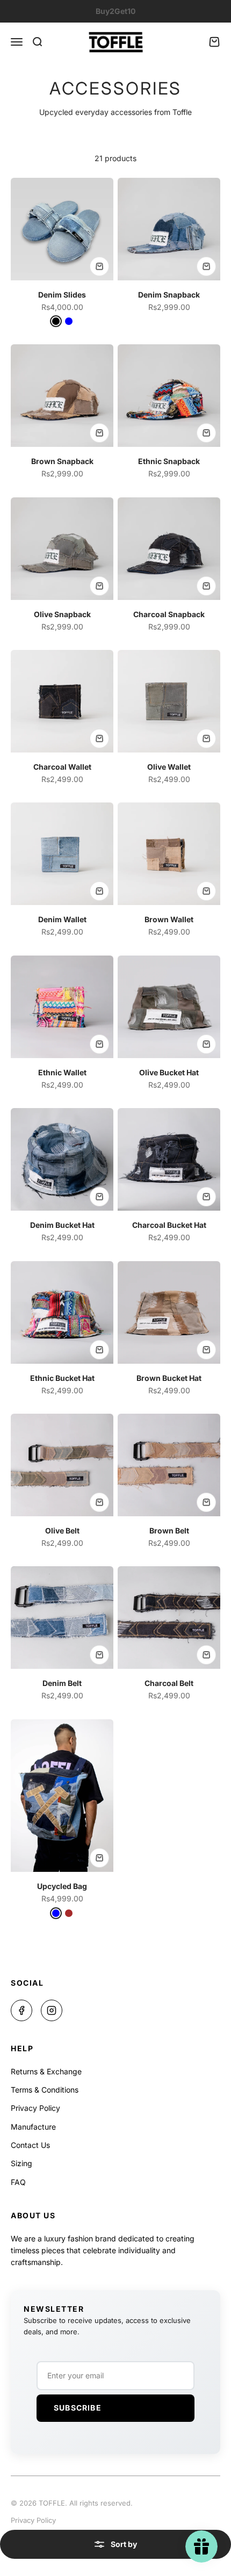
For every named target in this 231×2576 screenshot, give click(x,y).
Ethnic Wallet (62, 1072)
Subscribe (78, 2408)
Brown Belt (169, 1531)
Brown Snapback (62, 461)
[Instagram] (52, 2010)
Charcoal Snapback (169, 614)
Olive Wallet (169, 767)
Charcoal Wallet (62, 767)
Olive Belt (62, 1531)
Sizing (21, 2163)
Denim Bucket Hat (62, 1225)
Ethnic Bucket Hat (62, 1378)
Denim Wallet (62, 919)
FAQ (18, 2182)
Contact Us (30, 2145)
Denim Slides (62, 295)
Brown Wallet (169, 919)
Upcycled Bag (62, 1886)
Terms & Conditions (45, 2090)
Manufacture (33, 2127)
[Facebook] (21, 2010)
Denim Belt (62, 1683)
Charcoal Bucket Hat (169, 1225)
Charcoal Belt (169, 1683)
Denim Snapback (169, 295)
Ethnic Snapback (169, 461)
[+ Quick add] (99, 266)
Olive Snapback (62, 614)
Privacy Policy (35, 2108)
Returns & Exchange (46, 2071)
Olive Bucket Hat (169, 1072)
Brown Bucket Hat (169, 1378)
